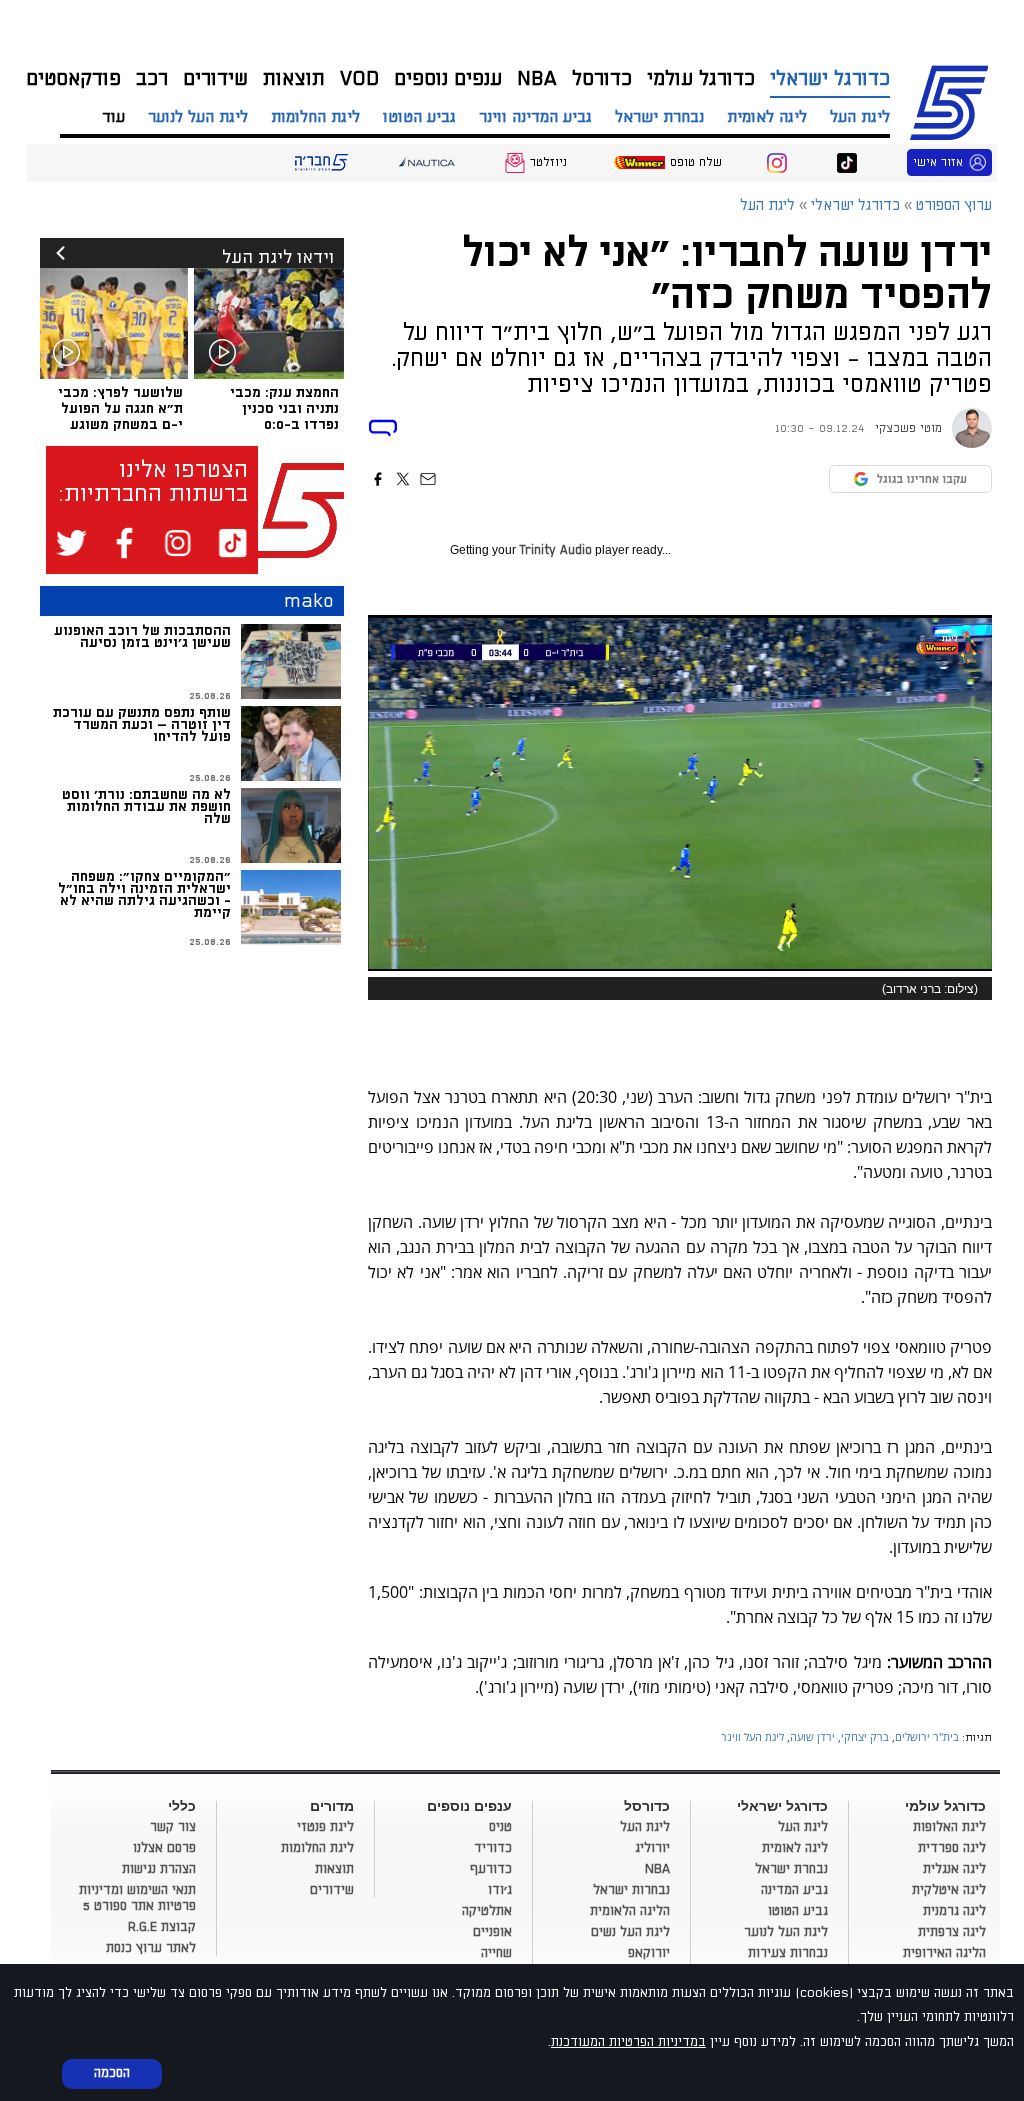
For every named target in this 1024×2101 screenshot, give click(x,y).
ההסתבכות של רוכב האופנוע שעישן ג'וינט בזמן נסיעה (142, 636)
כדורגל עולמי (701, 79)
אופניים (492, 1932)
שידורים (215, 79)
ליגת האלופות (949, 1827)
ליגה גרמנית (954, 1911)
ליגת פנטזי (325, 1827)
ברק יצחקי (865, 1736)
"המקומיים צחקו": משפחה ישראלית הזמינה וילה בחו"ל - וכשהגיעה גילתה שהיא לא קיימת (144, 894)
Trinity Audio (555, 550)
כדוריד (493, 1848)
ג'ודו (500, 1890)
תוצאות (294, 79)
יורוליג (652, 1848)
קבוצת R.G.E (162, 1927)
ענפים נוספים (448, 79)
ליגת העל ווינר (752, 1736)
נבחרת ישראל (659, 117)
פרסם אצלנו (164, 1848)
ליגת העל (860, 117)
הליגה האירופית (944, 1953)
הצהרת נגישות (159, 1869)
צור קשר (173, 1827)
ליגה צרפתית (952, 1932)
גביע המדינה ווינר (535, 117)
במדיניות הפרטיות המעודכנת (628, 2042)
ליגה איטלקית (949, 1890)
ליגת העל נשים (630, 1932)
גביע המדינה (794, 1890)
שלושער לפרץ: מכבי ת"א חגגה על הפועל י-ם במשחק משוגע (120, 408)
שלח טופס (696, 162)
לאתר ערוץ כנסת (151, 1948)
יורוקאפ (649, 1953)
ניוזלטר (548, 162)
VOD (359, 79)
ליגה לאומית (767, 117)
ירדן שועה (812, 1736)
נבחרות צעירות (788, 1953)
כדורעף (491, 1869)
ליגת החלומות (315, 117)
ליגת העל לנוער (198, 117)
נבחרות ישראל (631, 1890)
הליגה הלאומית (630, 1911)
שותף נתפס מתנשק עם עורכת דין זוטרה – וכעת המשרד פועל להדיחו (142, 724)
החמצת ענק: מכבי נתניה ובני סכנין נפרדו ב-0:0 (284, 408)
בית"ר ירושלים (927, 1736)
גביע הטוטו (419, 117)
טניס (500, 1827)
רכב (152, 79)
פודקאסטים (73, 79)
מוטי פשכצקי (908, 428)
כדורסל (602, 79)
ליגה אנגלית (954, 1869)
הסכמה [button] (112, 2073)
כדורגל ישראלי (830, 79)
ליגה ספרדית (952, 1848)
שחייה (496, 1953)
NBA (537, 79)
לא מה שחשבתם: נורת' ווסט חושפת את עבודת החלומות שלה (146, 806)
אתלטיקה (487, 1911)
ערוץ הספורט (952, 100)
